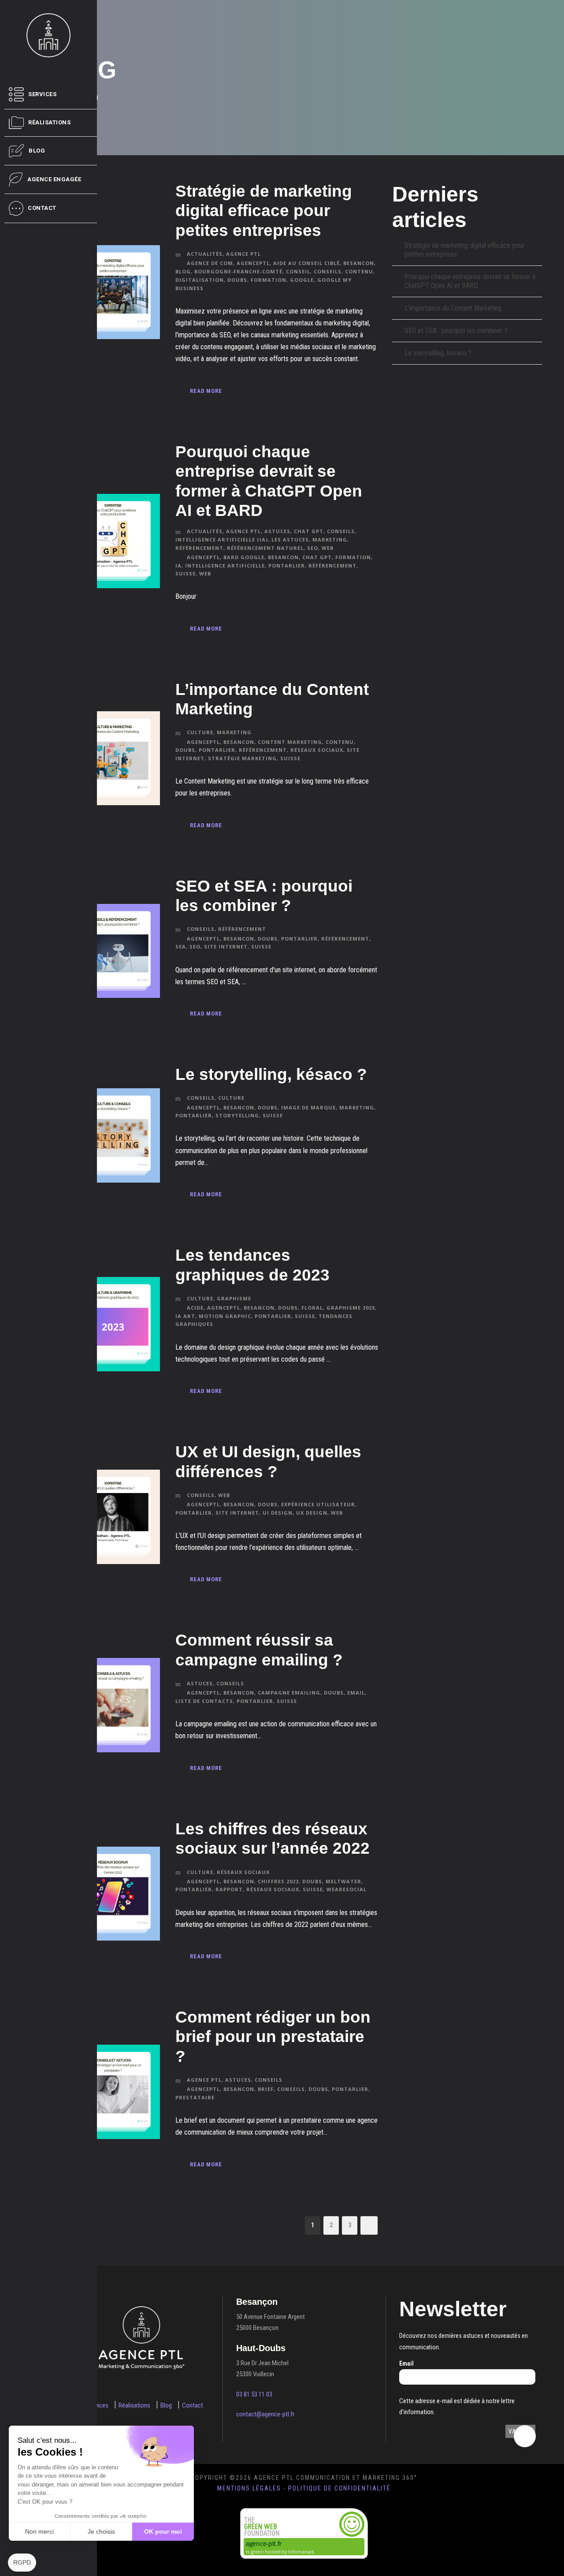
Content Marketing (290, 742)
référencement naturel (265, 548)
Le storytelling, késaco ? (271, 1074)
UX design (312, 1513)
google (302, 280)
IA (178, 566)
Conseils (341, 531)
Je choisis (101, 2531)
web (205, 573)
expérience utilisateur (318, 1504)
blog (183, 271)
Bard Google (244, 557)
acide (195, 1308)
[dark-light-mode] (525, 2436)
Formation (269, 280)
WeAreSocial (347, 1889)
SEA (181, 946)
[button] (22, 2563)
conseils (328, 271)
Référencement (199, 548)
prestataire (195, 2097)
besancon (359, 263)
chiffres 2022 (278, 1881)
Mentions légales (249, 2488)
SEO (313, 548)
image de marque (308, 1107)
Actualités (205, 254)
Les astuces (290, 539)
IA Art (185, 1316)
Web (328, 548)
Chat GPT (309, 531)
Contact (193, 2405)
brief (266, 2089)
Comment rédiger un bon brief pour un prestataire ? (273, 2037)
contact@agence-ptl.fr (265, 2414)
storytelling (237, 1115)
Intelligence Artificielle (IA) (222, 539)
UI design (278, 1513)
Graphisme (234, 1298)
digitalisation (200, 280)
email (356, 1693)
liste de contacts (204, 1701)
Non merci (39, 2531)
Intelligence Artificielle (225, 566)
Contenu (359, 271)
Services (98, 2405)
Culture (200, 732)
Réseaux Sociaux (243, 1872)
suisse (186, 573)
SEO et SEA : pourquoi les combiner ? (456, 330)
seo (195, 946)
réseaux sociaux (317, 750)
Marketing (330, 539)
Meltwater (343, 1881)
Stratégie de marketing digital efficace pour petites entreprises (264, 211)
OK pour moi (163, 2531)
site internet (226, 946)
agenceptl (253, 263)
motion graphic (225, 1316)
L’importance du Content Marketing (453, 308)
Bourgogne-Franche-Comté (238, 271)
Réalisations (134, 2405)
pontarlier (287, 566)
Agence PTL (243, 254)
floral (312, 1308)
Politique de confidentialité (340, 2488)
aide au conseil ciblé (306, 263)
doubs (237, 280)
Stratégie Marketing (242, 758)
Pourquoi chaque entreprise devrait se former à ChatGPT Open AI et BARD (470, 281)
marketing (357, 1107)
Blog (166, 2405)
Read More (206, 391)
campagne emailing (289, 1693)
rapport (229, 1889)
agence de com (210, 263)
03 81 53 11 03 (254, 2394)
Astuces (277, 531)
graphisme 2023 (351, 1308)
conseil (298, 271)
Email (406, 2363)
